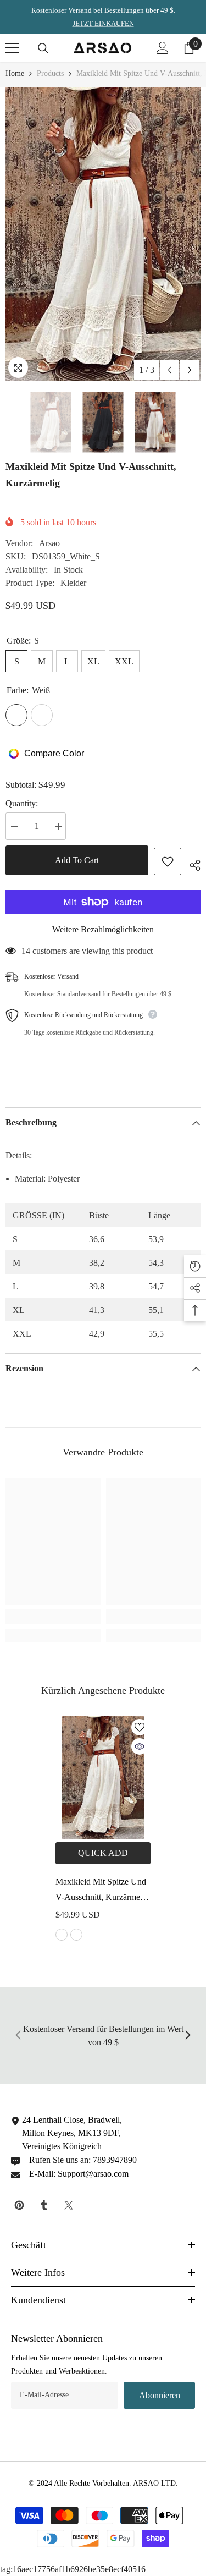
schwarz (76, 1935)
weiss (62, 1935)
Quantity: (22, 803)
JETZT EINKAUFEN (103, 23)
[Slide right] (187, 2036)
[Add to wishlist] (168, 861)
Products (50, 73)
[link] (53, 1617)
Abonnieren (160, 2395)
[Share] (191, 864)
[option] (103, 234)
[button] (169, 370)
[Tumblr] (44, 2205)
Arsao (49, 543)
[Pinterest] (19, 2205)
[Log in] (163, 48)
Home (15, 73)
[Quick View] (140, 1746)
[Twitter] (69, 2205)
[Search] (43, 48)
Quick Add (103, 1853)
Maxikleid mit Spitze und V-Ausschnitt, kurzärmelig (102, 1889)
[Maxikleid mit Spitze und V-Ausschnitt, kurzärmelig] (103, 1778)
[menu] (12, 48)
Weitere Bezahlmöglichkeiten (103, 929)
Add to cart (77, 860)
